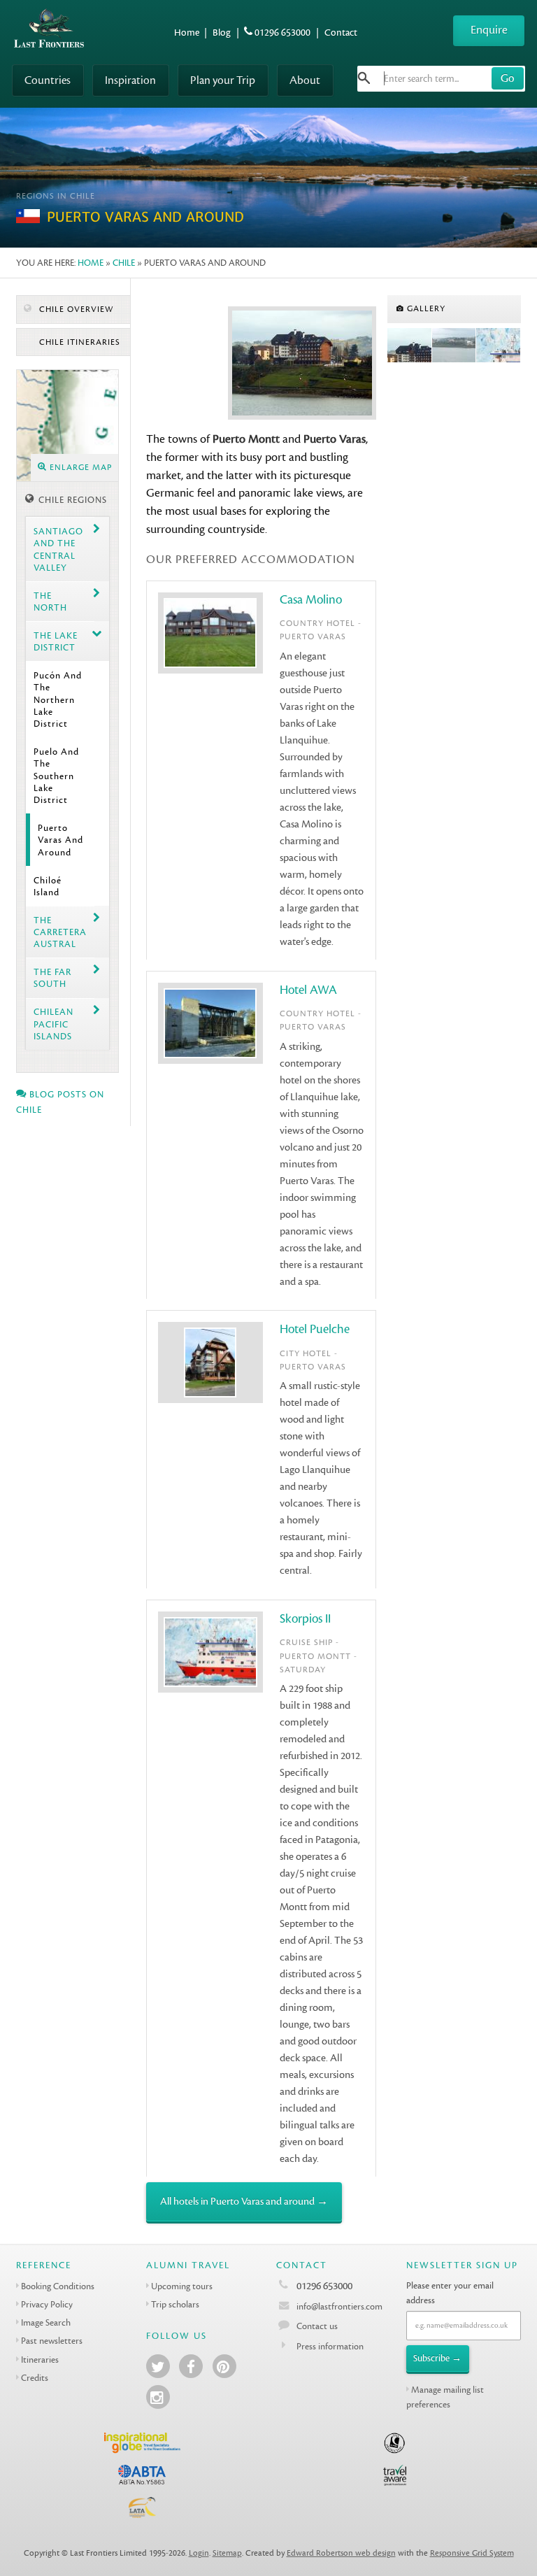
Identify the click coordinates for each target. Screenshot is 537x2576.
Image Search (46, 2322)
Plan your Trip (223, 80)
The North (50, 602)
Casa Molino (311, 600)
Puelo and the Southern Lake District (56, 776)
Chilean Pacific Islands (53, 1024)
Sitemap (227, 2553)
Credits (35, 2378)
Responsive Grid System (472, 2553)
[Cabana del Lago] (454, 346)
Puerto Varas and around (60, 840)
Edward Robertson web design (341, 2553)
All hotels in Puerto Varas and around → (244, 2201)
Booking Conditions (58, 2286)
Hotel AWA (308, 990)
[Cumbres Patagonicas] (410, 346)
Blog (222, 33)
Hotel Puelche (315, 1329)
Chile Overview (75, 309)
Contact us (317, 2326)
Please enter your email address (450, 2293)
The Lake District (56, 641)
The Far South (52, 978)
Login (199, 2553)
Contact (341, 33)
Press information (330, 2346)
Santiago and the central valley (58, 549)
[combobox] (441, 79)
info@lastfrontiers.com (338, 2306)
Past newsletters (52, 2341)
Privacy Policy (47, 2304)
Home (187, 33)
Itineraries (40, 2360)
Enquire (489, 30)
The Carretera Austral (60, 932)
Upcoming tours (182, 2286)
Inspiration (130, 80)
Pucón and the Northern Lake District (58, 699)
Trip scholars (175, 2304)
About (305, 80)
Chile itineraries (78, 342)
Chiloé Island (48, 886)
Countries (48, 80)
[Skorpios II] (499, 346)
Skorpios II (305, 1619)
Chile (124, 263)
